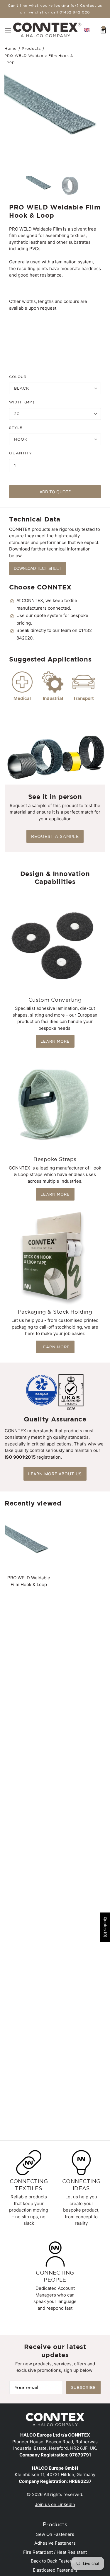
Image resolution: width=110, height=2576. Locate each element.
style (16, 428)
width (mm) (22, 402)
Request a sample (55, 836)
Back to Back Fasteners (55, 2561)
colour (18, 377)
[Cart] (103, 30)
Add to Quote (55, 492)
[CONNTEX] (47, 29)
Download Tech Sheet (38, 568)
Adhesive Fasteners (55, 2543)
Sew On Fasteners (55, 2534)
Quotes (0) (105, 1927)
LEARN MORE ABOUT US (55, 1474)
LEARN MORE (55, 1041)
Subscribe (83, 2387)
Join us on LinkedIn (55, 2504)
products (31, 49)
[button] (87, 30)
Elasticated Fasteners (55, 2570)
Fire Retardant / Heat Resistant (55, 2552)
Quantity (21, 453)
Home (11, 49)
